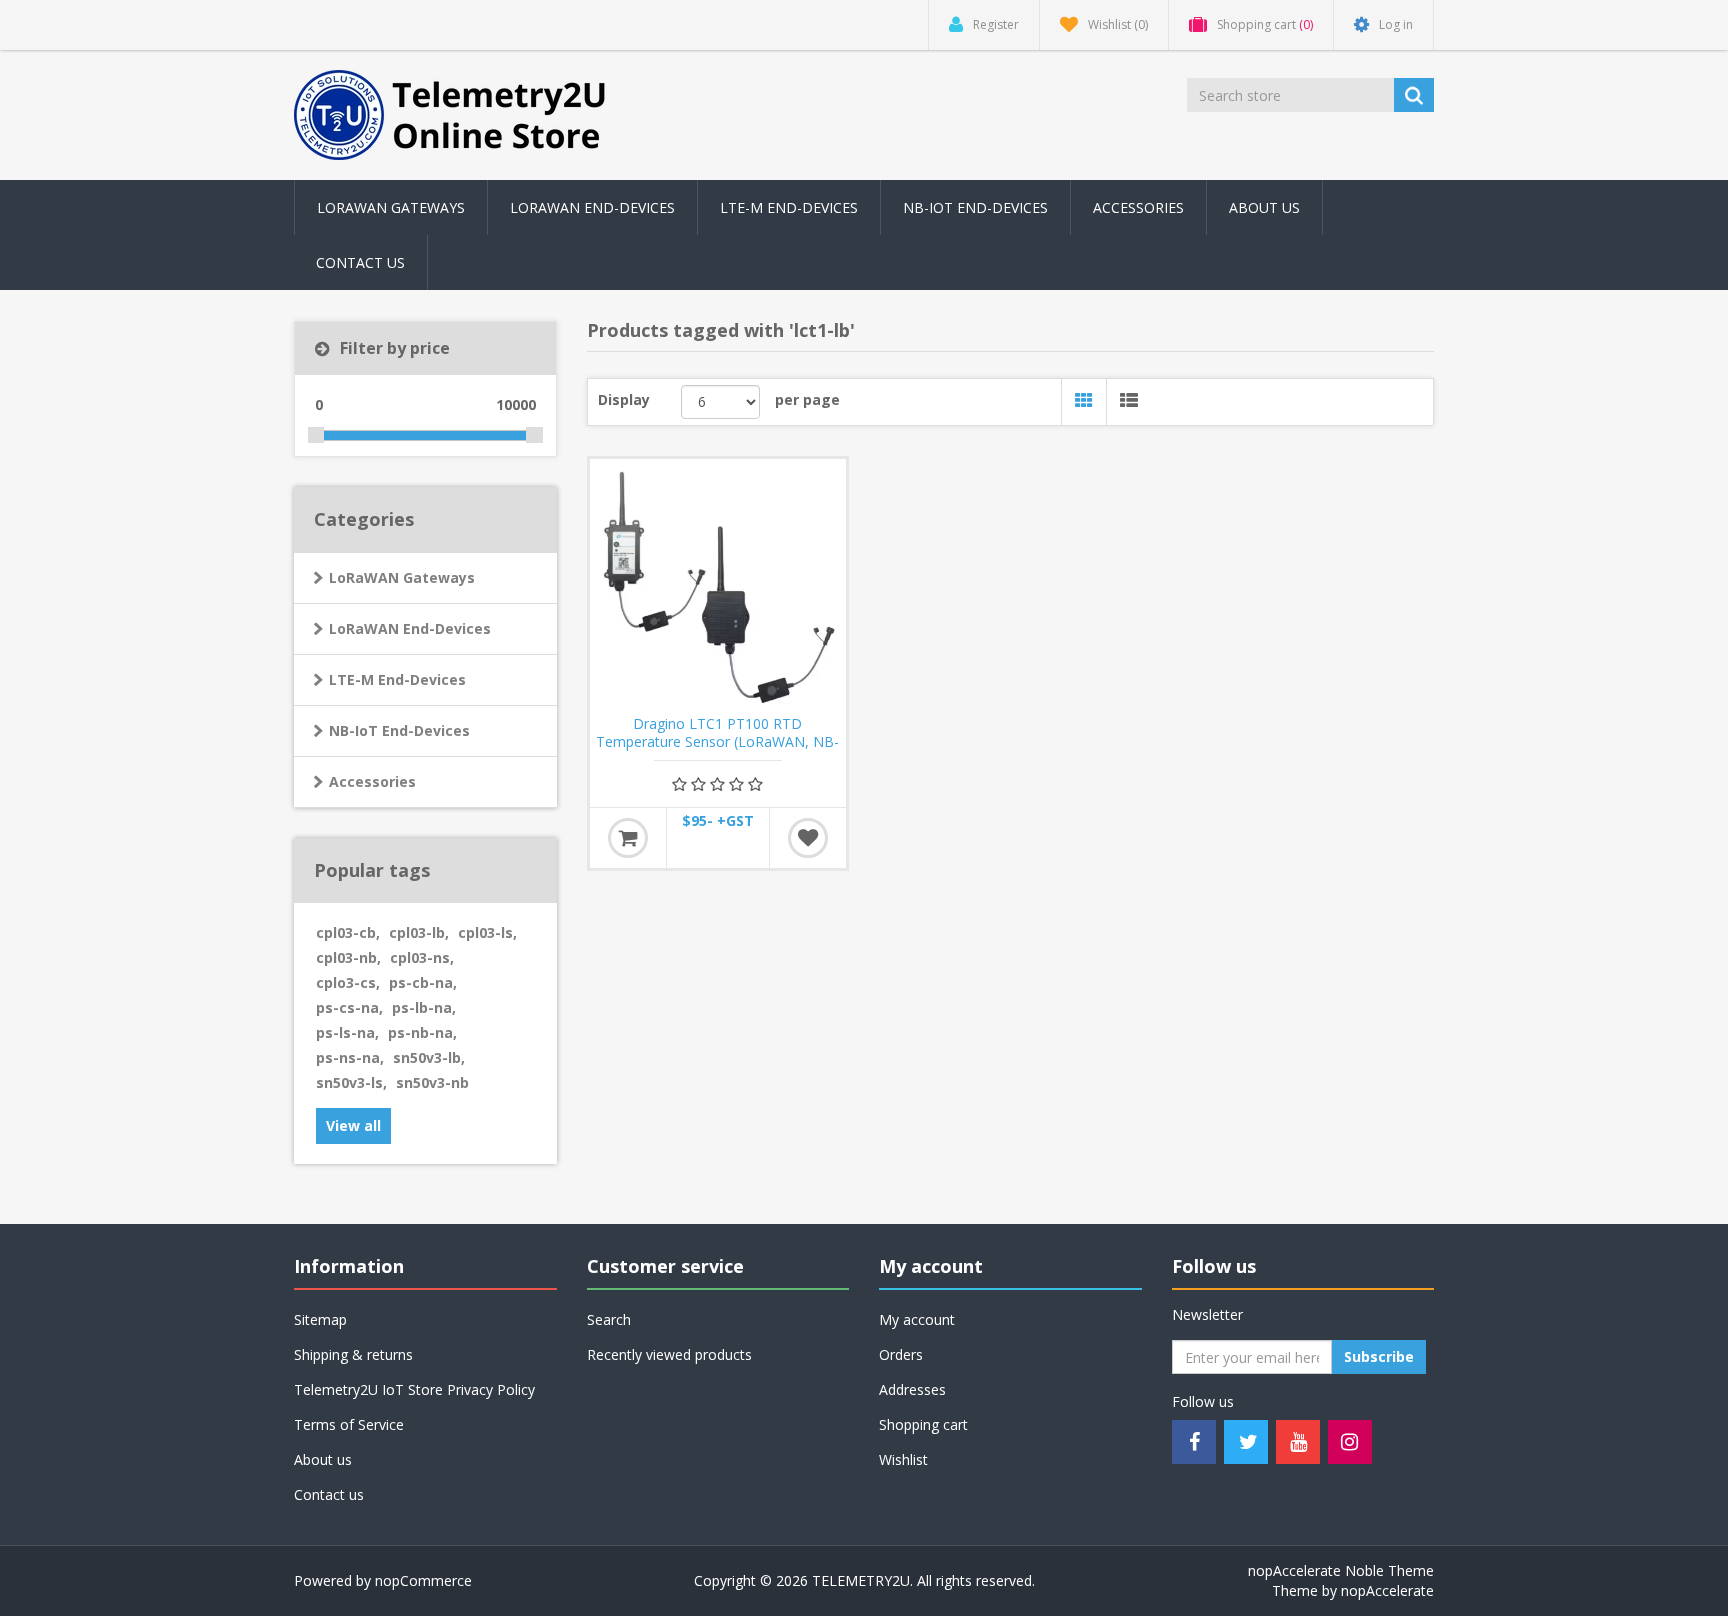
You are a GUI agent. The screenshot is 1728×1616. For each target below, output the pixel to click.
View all (353, 1125)
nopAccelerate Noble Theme (1341, 1570)
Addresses (912, 1389)
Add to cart (628, 838)
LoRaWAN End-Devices (592, 207)
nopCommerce (423, 1580)
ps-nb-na (422, 1032)
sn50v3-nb (432, 1082)
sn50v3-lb (429, 1057)
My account (917, 1319)
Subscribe (1379, 1356)
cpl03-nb (348, 957)
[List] (1128, 402)
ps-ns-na (350, 1057)
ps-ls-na (347, 1032)
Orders (901, 1354)
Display (624, 399)
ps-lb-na (424, 1007)
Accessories (372, 781)
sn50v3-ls (351, 1082)
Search (609, 1319)
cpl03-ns (422, 957)
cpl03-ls (487, 932)
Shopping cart (923, 1424)
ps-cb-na (423, 982)
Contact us (360, 262)
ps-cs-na (349, 1007)
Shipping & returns (353, 1354)
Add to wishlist (808, 838)
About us (1264, 207)
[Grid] (1083, 402)
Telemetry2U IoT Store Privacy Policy (414, 1389)
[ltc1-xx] (718, 587)
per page (807, 399)
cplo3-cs (348, 982)
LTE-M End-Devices (789, 207)
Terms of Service (349, 1424)
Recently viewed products (669, 1354)
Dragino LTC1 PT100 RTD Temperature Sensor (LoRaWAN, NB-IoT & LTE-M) (717, 742)
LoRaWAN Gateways (391, 207)
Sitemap (320, 1319)
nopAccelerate (1387, 1590)
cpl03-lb (419, 932)
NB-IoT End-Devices (975, 207)
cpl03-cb (348, 932)
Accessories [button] (1138, 207)
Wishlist (903, 1459)
